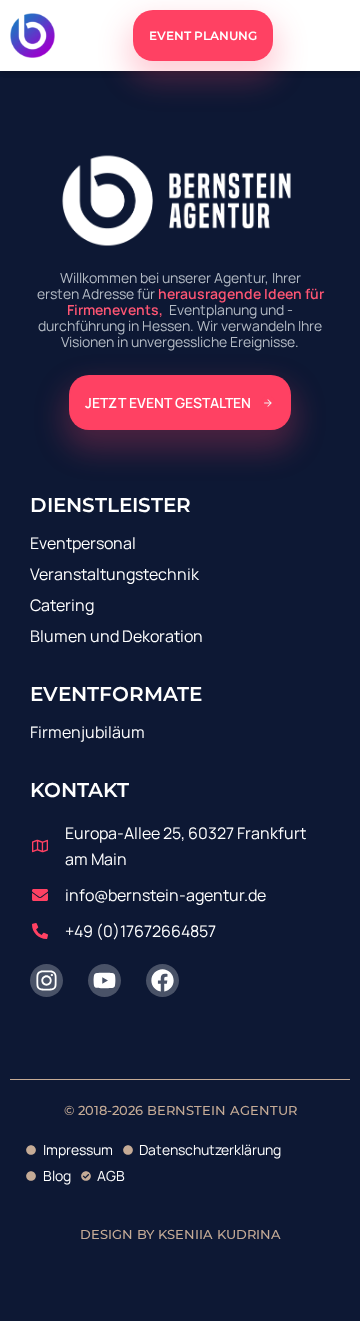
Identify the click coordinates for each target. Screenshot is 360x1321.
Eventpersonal (83, 543)
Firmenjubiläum (87, 732)
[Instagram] (46, 980)
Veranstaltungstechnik (114, 574)
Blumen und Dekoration (116, 636)
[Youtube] (104, 980)
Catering (62, 605)
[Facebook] (162, 980)
